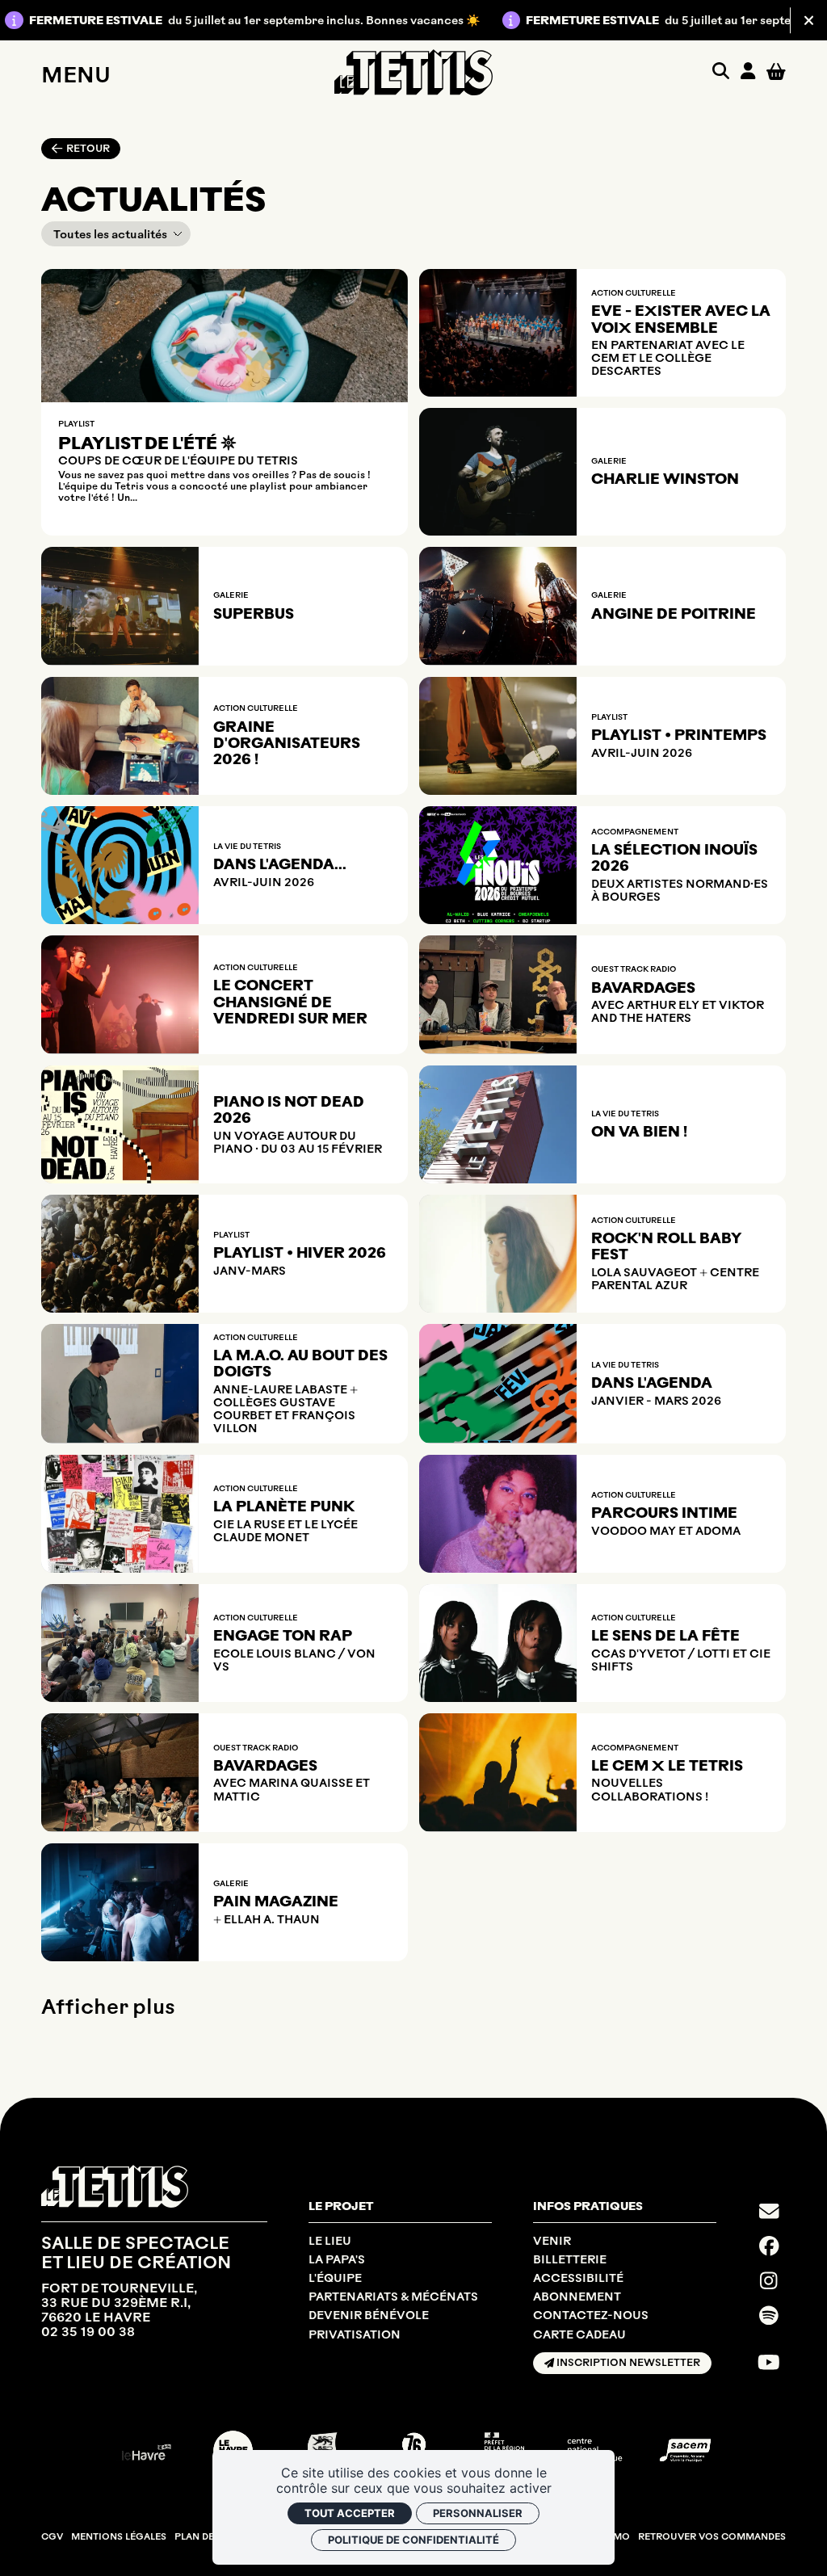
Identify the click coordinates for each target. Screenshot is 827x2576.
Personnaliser (478, 2513)
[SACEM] (685, 2450)
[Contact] (769, 2211)
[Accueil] (413, 72)
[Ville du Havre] (143, 2450)
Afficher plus (108, 2007)
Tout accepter (350, 2513)
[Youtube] (769, 2362)
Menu (76, 75)
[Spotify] (769, 2315)
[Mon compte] (748, 72)
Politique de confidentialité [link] (413, 2540)
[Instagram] (768, 2280)
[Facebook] (769, 2246)
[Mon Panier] (776, 72)
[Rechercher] (721, 72)
